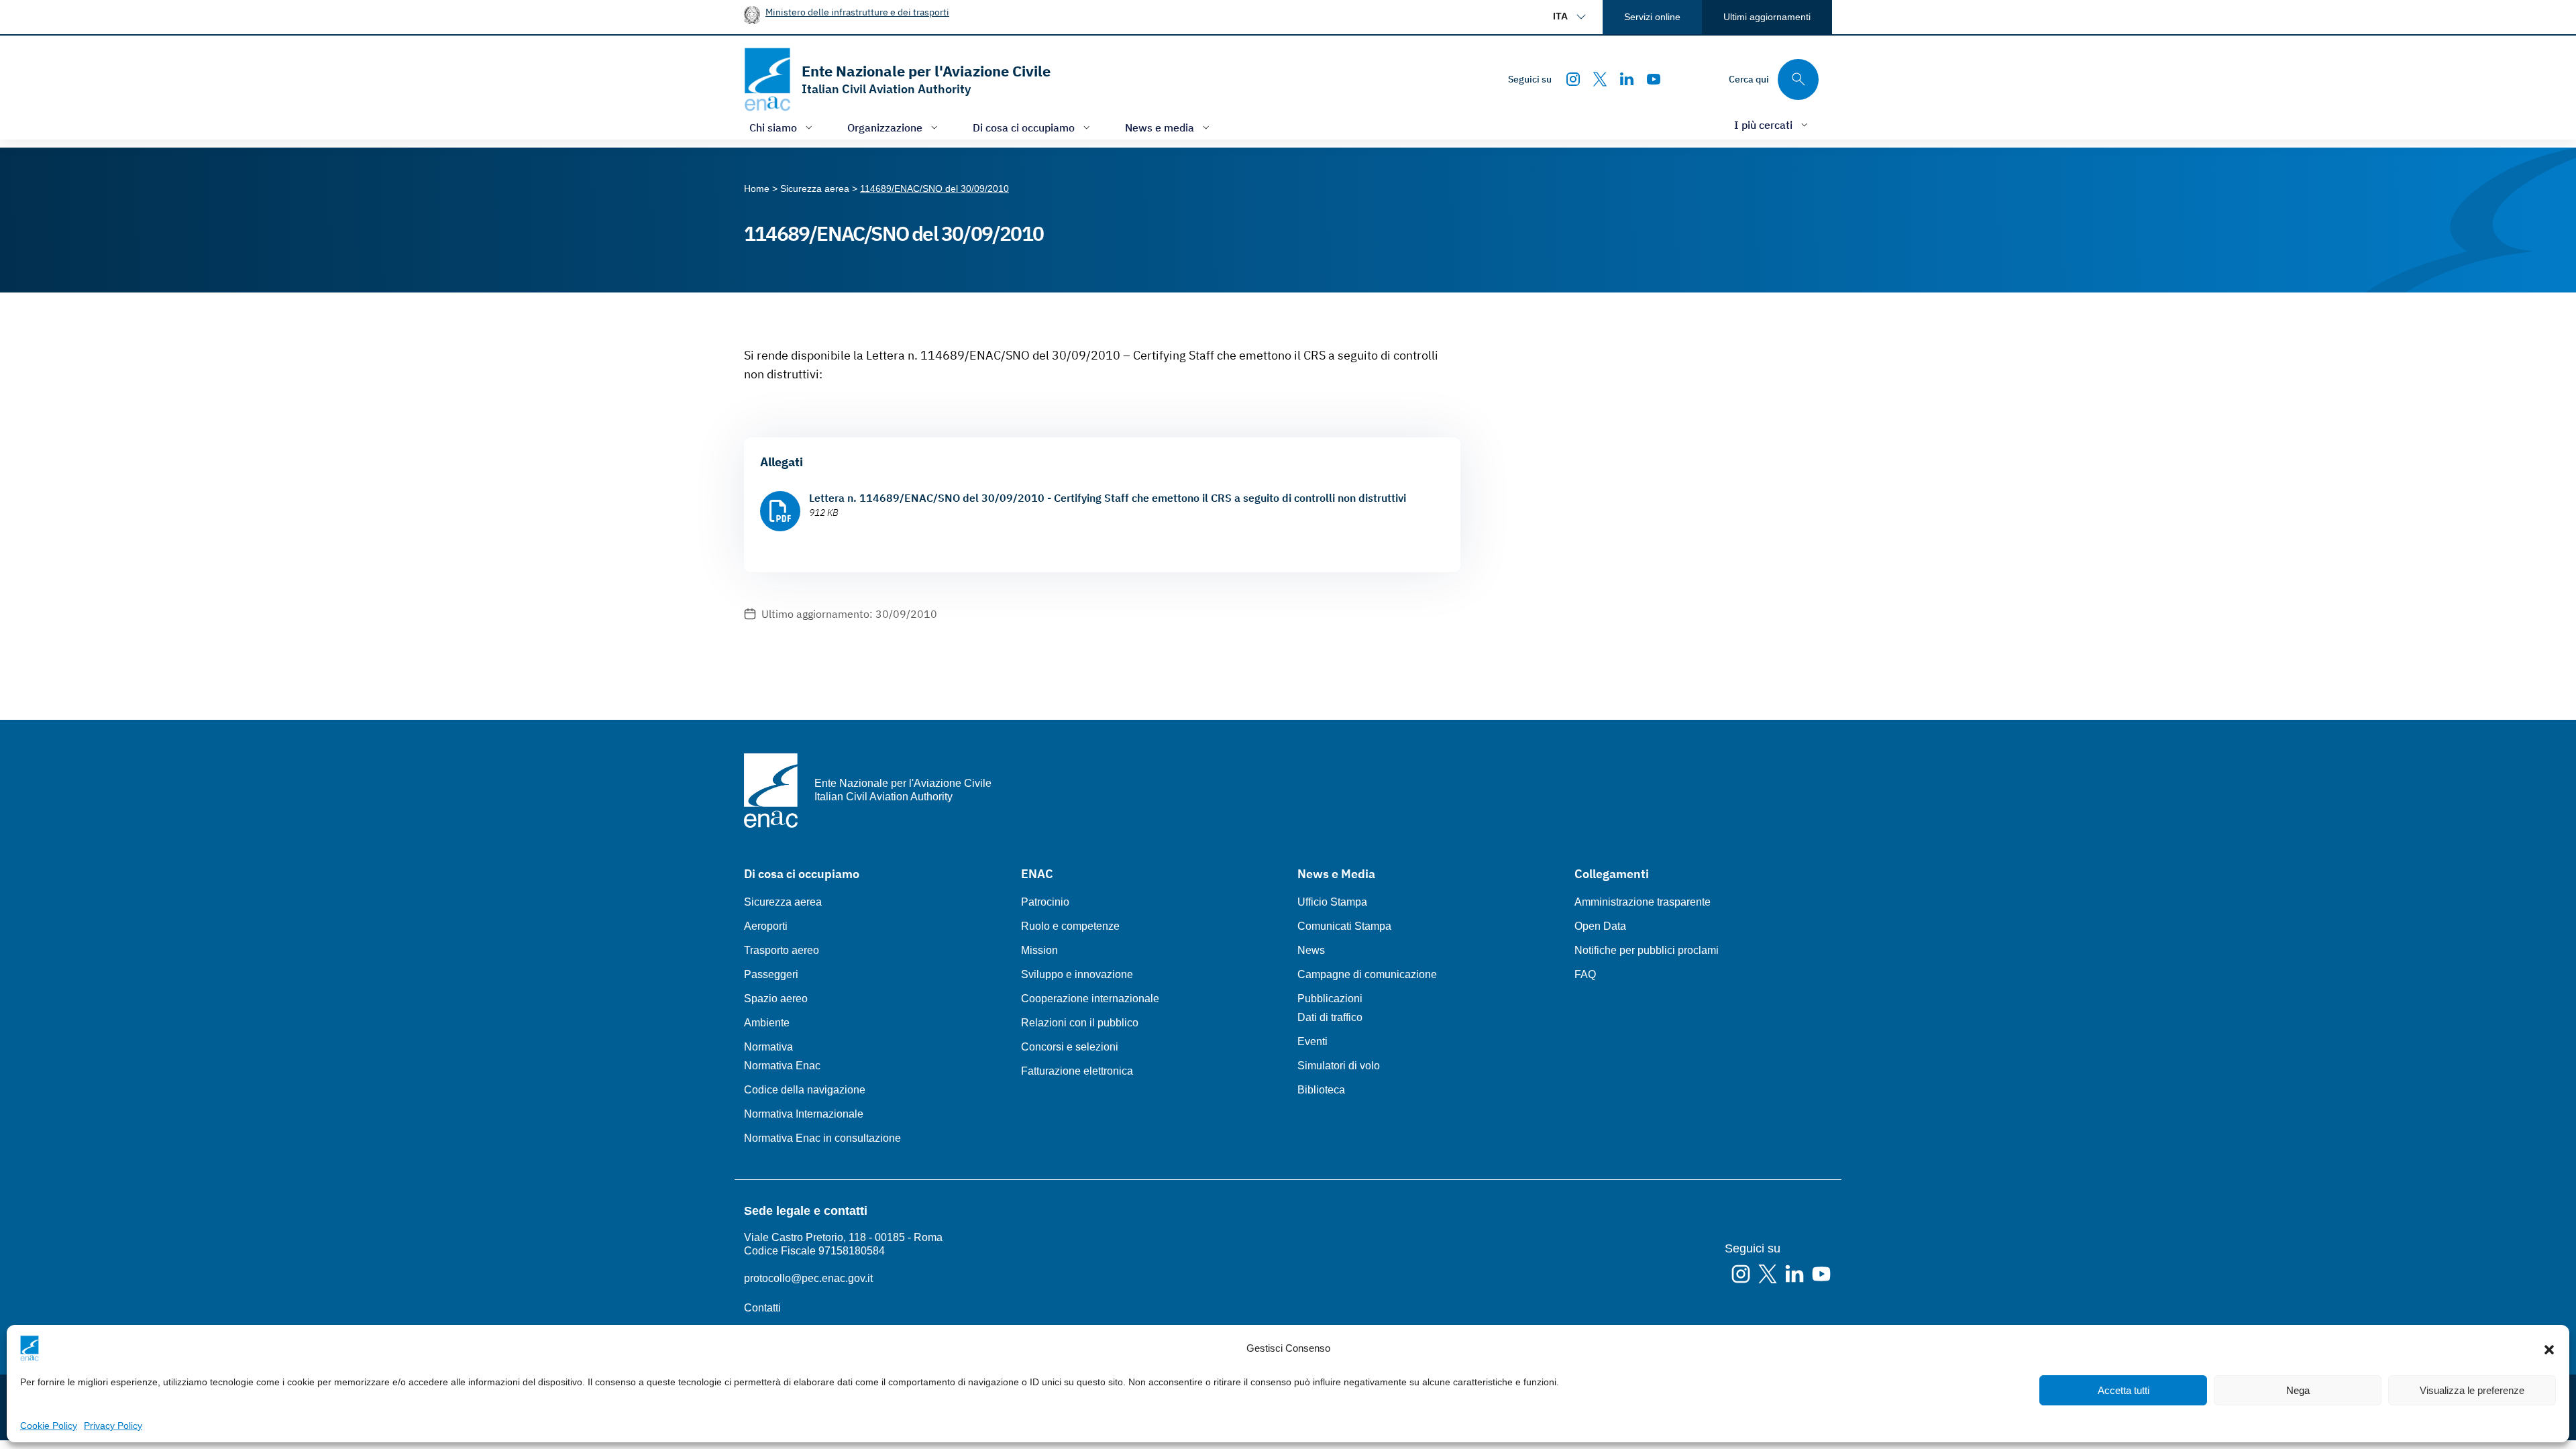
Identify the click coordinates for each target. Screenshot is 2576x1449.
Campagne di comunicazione (1367, 974)
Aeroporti (766, 926)
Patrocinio (1045, 902)
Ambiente (767, 1023)
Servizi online (1652, 17)
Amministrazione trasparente (1643, 902)
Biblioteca (1321, 1090)
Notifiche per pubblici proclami (1647, 950)
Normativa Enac (782, 1066)
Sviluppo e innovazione (1077, 974)
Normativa (768, 1047)
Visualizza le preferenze (2472, 1390)
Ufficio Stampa (1332, 902)
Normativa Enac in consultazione (822, 1138)
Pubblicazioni (1330, 999)
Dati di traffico (1330, 1017)
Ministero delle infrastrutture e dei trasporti (857, 12)
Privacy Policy (113, 1426)
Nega (2298, 1390)
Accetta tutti (2124, 1390)
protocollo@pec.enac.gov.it (808, 1278)
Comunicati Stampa (1344, 926)
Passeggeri (771, 974)
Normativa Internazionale (804, 1114)
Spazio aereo (776, 999)
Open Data (1600, 926)
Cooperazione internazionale (1090, 999)
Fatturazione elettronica (1077, 1071)
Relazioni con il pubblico (1080, 1023)
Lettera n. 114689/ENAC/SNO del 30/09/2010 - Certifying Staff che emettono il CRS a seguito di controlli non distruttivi (1108, 498)
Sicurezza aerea (783, 902)
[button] (2549, 1348)
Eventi (1312, 1041)
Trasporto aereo (782, 950)
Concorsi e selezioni (1070, 1047)
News (1311, 950)
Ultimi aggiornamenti (1767, 17)
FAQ (1585, 974)
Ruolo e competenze (1070, 926)
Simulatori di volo (1339, 1066)
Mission (1039, 950)
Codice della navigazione (805, 1090)
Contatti (762, 1308)
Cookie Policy (49, 1426)
